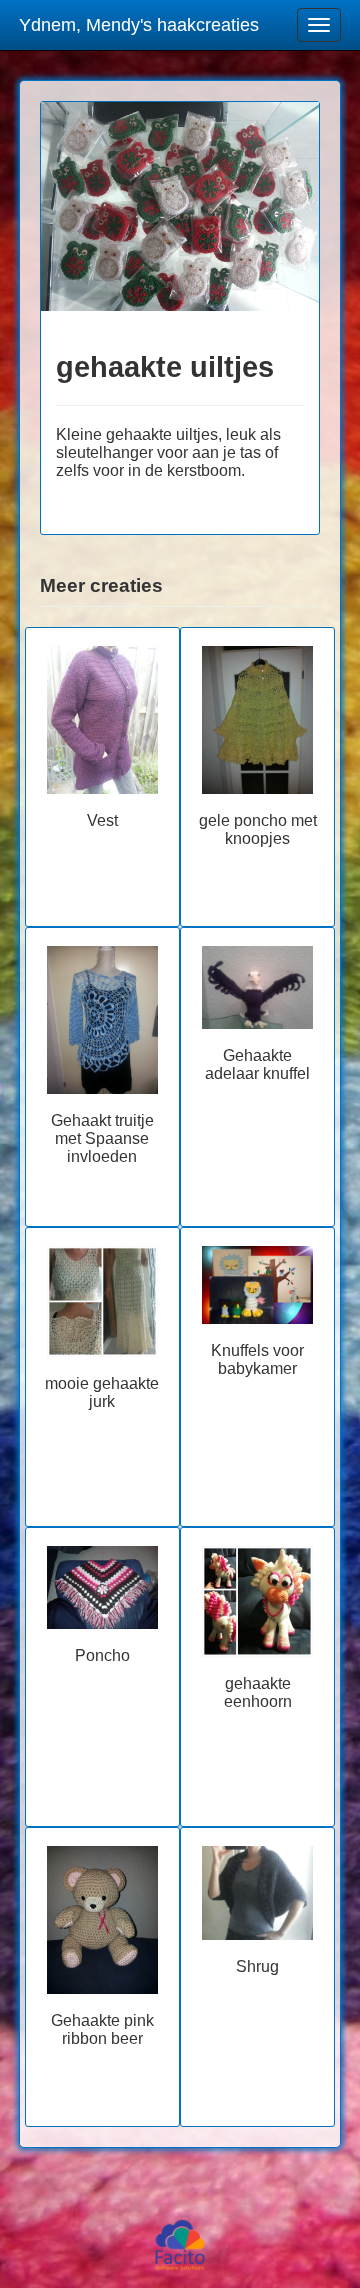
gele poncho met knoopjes (258, 829)
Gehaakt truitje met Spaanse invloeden (102, 1138)
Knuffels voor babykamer (257, 1359)
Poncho (102, 1655)
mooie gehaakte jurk (102, 1392)
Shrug (257, 1966)
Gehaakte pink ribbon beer (102, 2029)
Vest (102, 820)
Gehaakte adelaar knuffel (257, 1064)
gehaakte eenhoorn (258, 1692)
